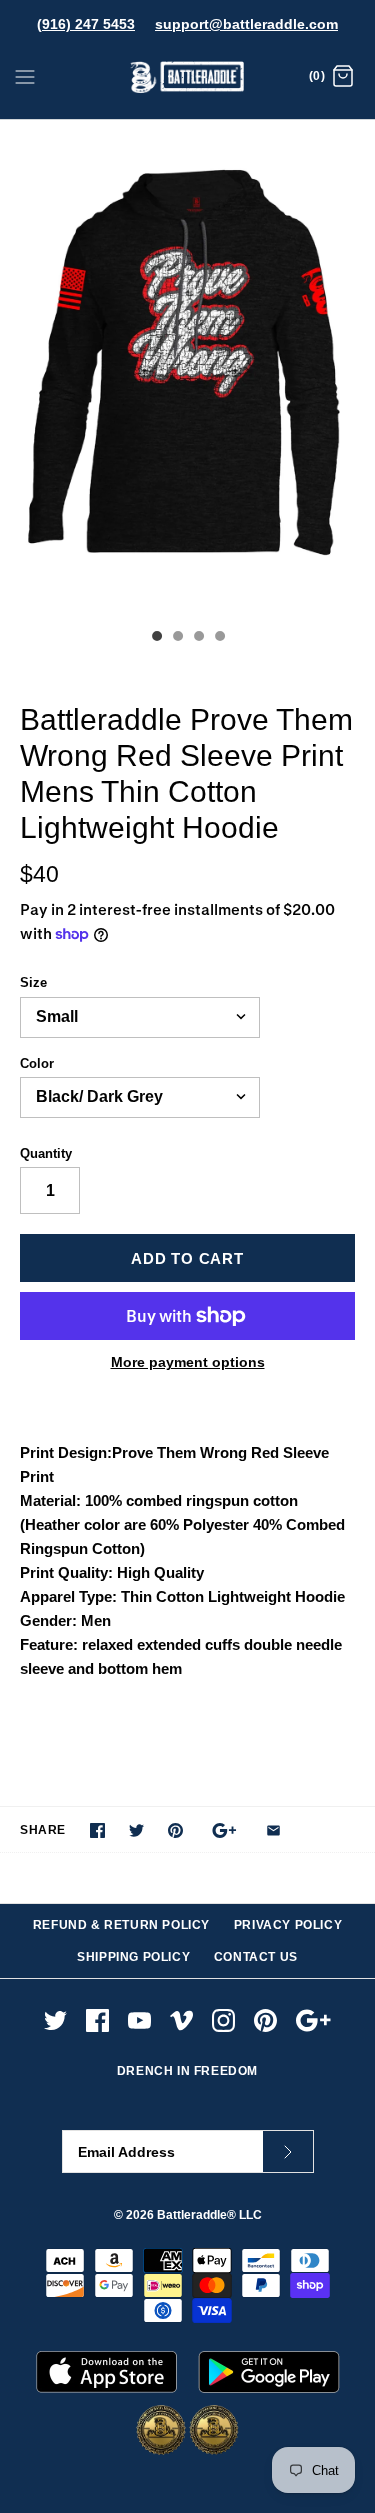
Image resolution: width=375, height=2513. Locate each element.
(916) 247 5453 (86, 24)
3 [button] (198, 638)
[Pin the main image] (175, 1830)
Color (37, 1063)
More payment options (188, 1362)
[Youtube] (139, 2020)
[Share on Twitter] (136, 1830)
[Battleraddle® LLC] (187, 77)
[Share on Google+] (224, 1830)
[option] (187, 369)
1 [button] (156, 638)
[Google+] (313, 2020)
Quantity (46, 1153)
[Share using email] (273, 1830)
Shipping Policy (133, 1957)
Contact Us (256, 1957)
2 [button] (177, 638)
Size (33, 982)
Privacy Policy (288, 1925)
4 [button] (219, 638)
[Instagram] (223, 2020)
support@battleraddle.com (246, 24)
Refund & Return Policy (121, 1925)
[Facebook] (97, 2020)
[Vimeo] (181, 2020)
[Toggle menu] (25, 76)
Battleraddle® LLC (209, 2215)
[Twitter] (55, 2020)
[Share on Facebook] (97, 1830)
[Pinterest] (265, 2020)
